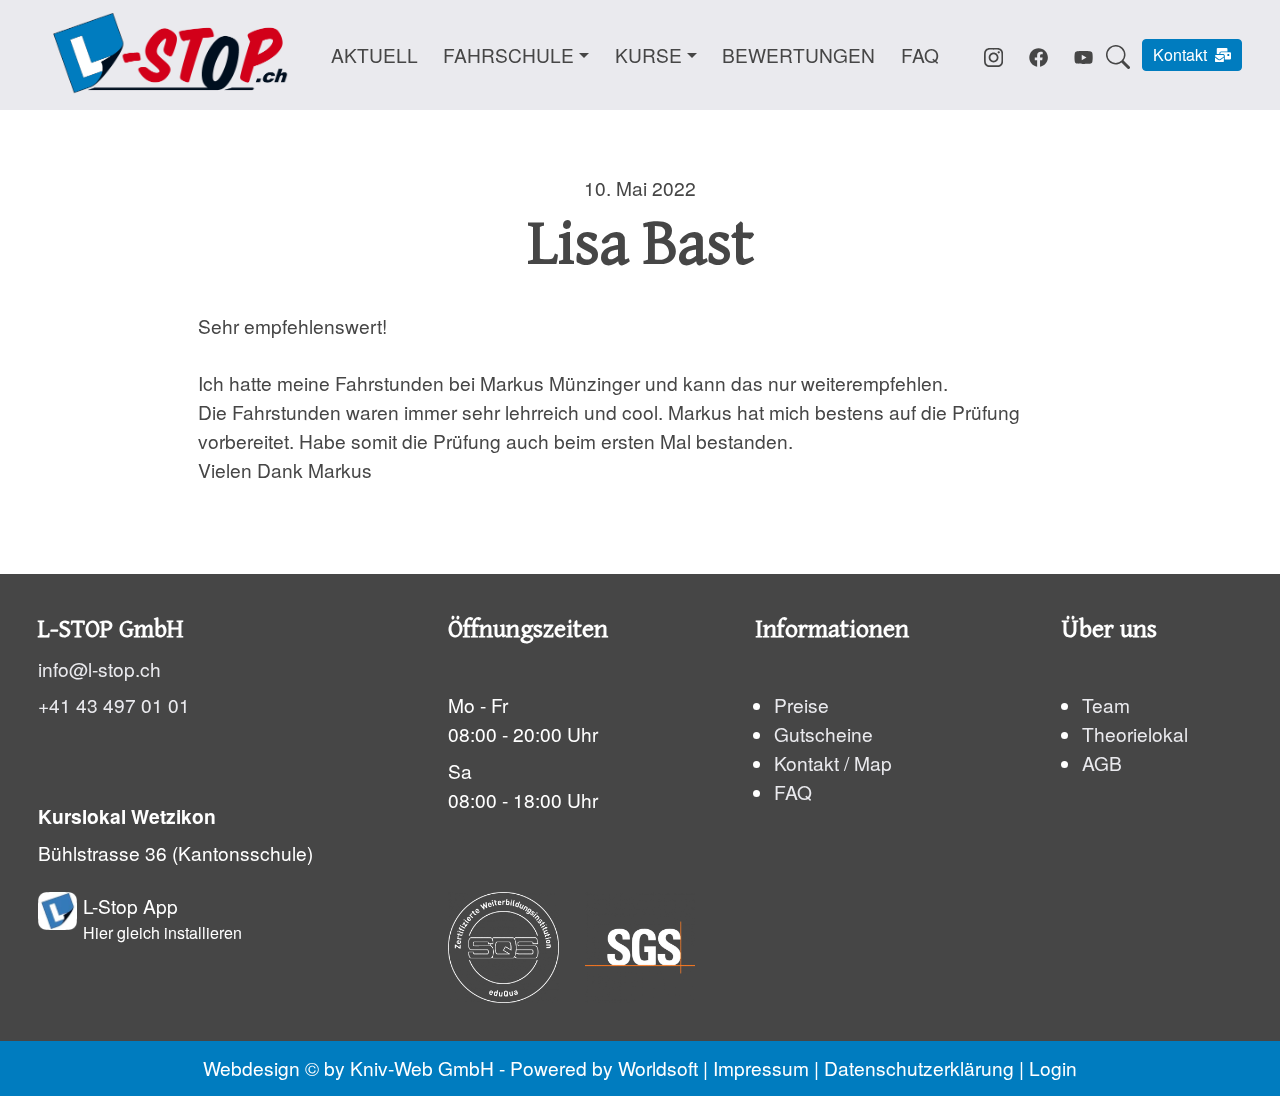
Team (1106, 704)
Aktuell (374, 54)
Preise (801, 704)
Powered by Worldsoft (604, 1067)
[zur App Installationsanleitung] (57, 918)
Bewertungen (798, 54)
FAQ (920, 54)
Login (1053, 1067)
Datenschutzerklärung (919, 1067)
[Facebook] (1038, 53)
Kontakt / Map (833, 761)
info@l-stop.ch (99, 667)
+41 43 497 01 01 (114, 704)
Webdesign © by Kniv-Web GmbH (348, 1067)
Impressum (761, 1067)
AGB (1102, 761)
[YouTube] (1083, 53)
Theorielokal (1135, 732)
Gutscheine (823, 732)
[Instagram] (993, 53)
